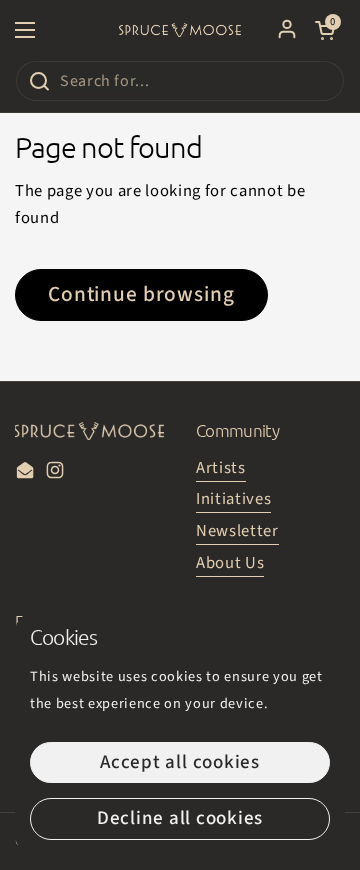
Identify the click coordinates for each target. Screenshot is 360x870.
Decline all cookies (180, 818)
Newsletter (237, 531)
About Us (230, 563)
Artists (221, 468)
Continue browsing (141, 294)
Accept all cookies (180, 762)
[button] (325, 30)
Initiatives (233, 499)
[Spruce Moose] (180, 30)
